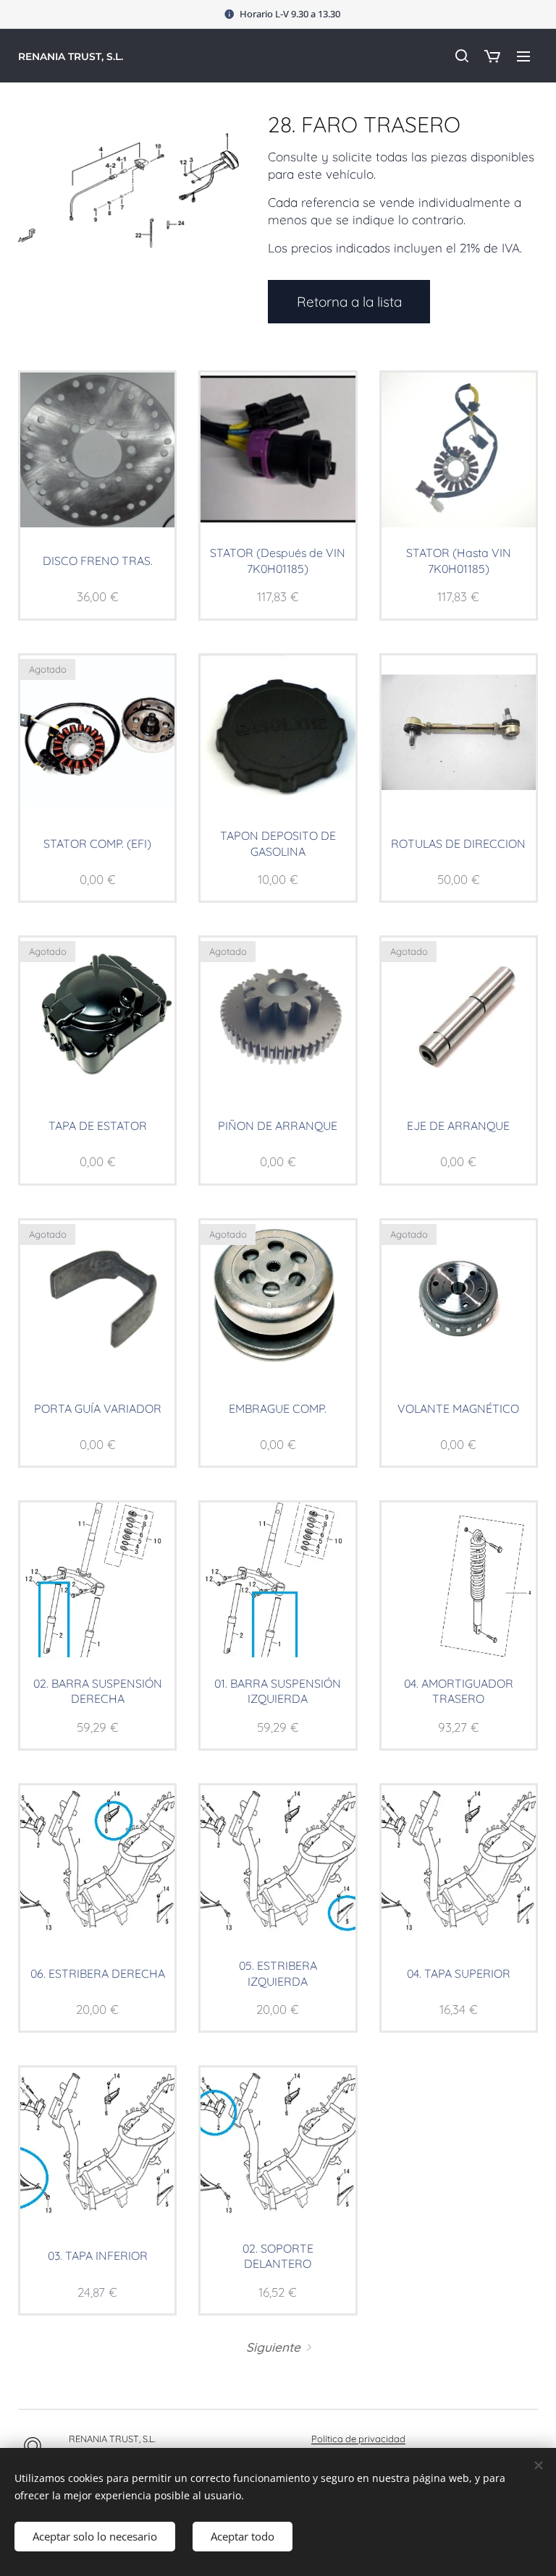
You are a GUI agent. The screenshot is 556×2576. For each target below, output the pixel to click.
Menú (523, 56)
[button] (461, 56)
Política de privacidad (358, 2439)
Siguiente (273, 2347)
